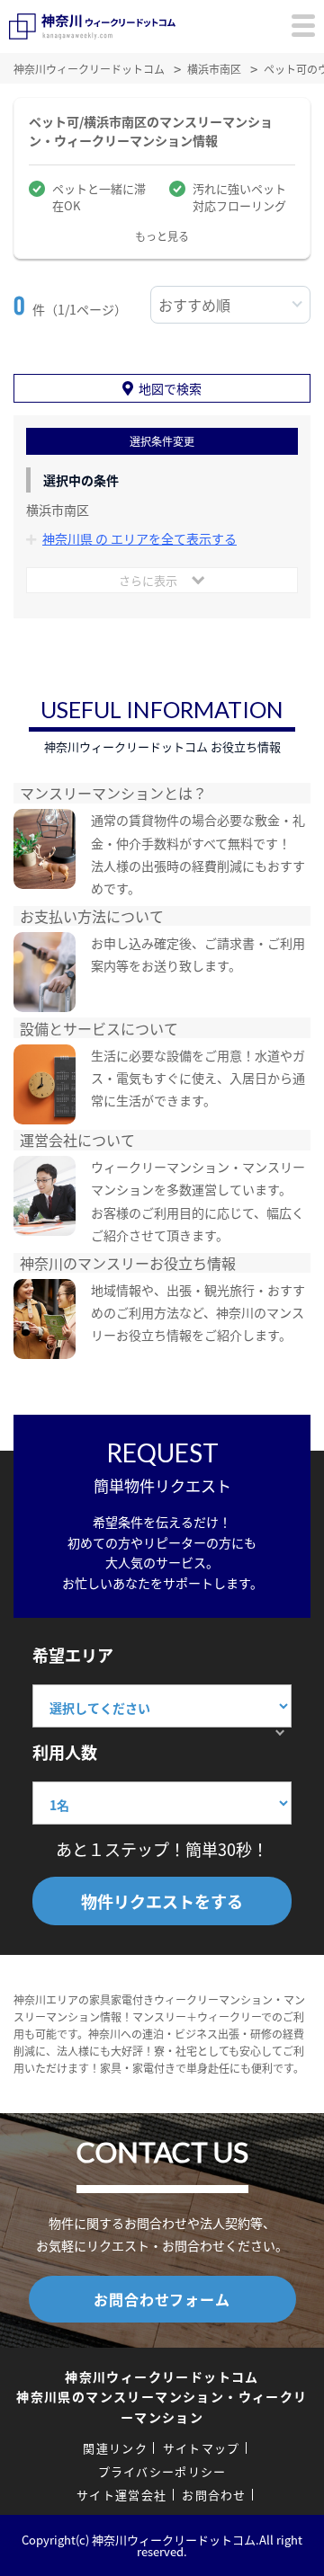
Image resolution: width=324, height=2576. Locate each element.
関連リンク (115, 2448)
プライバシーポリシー (162, 2471)
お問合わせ (214, 2495)
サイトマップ (202, 2448)
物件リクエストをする (162, 1901)
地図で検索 (170, 388)
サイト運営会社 (121, 2495)
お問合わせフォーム (162, 2299)
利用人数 (65, 1752)
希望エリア (73, 1655)
